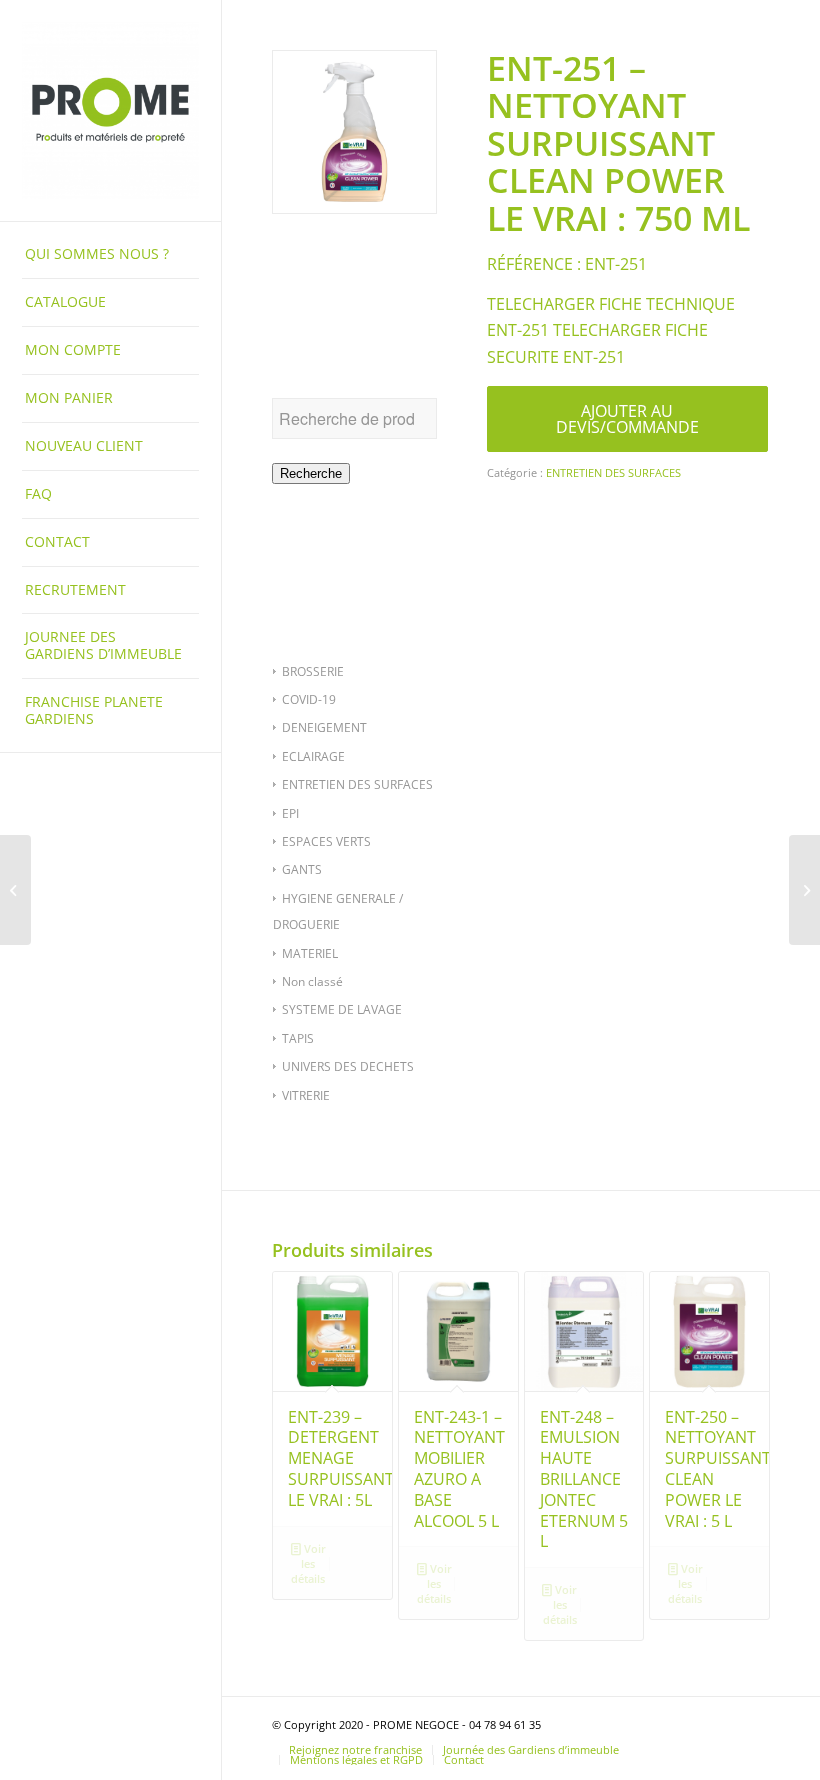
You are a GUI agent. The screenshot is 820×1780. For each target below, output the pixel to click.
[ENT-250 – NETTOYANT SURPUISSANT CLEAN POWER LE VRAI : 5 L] (15, 890)
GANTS (302, 869)
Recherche (311, 473)
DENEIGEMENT (324, 727)
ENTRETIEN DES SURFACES (357, 784)
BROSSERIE (313, 671)
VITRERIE (306, 1095)
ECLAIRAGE (313, 756)
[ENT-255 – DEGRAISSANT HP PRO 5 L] (804, 890)
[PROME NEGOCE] (110, 110)
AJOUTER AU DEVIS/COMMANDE (627, 419)
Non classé (312, 981)
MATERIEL (310, 953)
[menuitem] (110, 255)
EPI (290, 813)
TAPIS (298, 1038)
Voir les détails (308, 1563)
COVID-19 (309, 699)
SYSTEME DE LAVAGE (342, 1009)
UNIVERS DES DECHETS (348, 1066)
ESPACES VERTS (326, 841)
